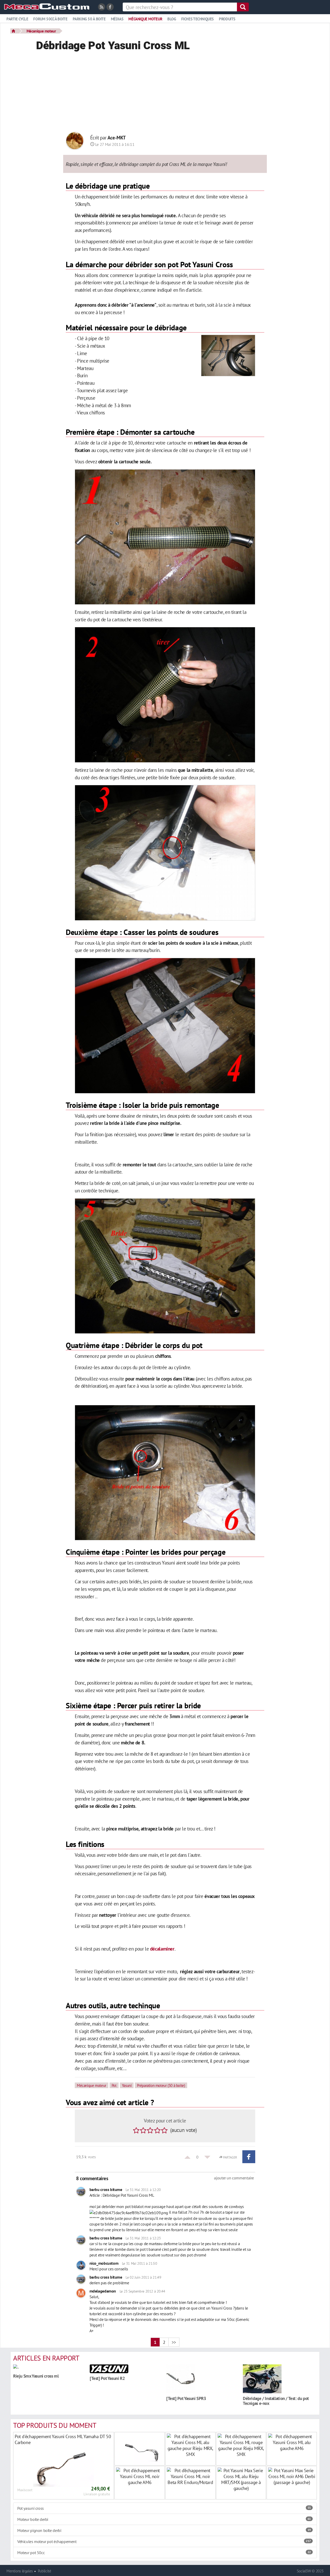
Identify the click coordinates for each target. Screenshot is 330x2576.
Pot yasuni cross (164, 2508)
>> (174, 2342)
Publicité (45, 2571)
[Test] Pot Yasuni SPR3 (186, 2398)
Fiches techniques (197, 19)
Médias (117, 19)
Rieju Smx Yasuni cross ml (36, 2376)
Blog (172, 19)
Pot (114, 2085)
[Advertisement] (165, 93)
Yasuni (127, 2085)
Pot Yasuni (197, 264)
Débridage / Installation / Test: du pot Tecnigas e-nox (276, 2401)
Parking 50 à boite (89, 19)
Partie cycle (17, 19)
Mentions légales (20, 2571)
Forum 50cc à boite (50, 19)
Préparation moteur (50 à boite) (161, 2085)
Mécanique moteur (145, 19)
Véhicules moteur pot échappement (164, 2541)
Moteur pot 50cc (164, 2553)
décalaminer (162, 1949)
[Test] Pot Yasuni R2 (107, 2378)
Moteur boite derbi (164, 2519)
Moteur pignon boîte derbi (164, 2530)
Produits (227, 19)
